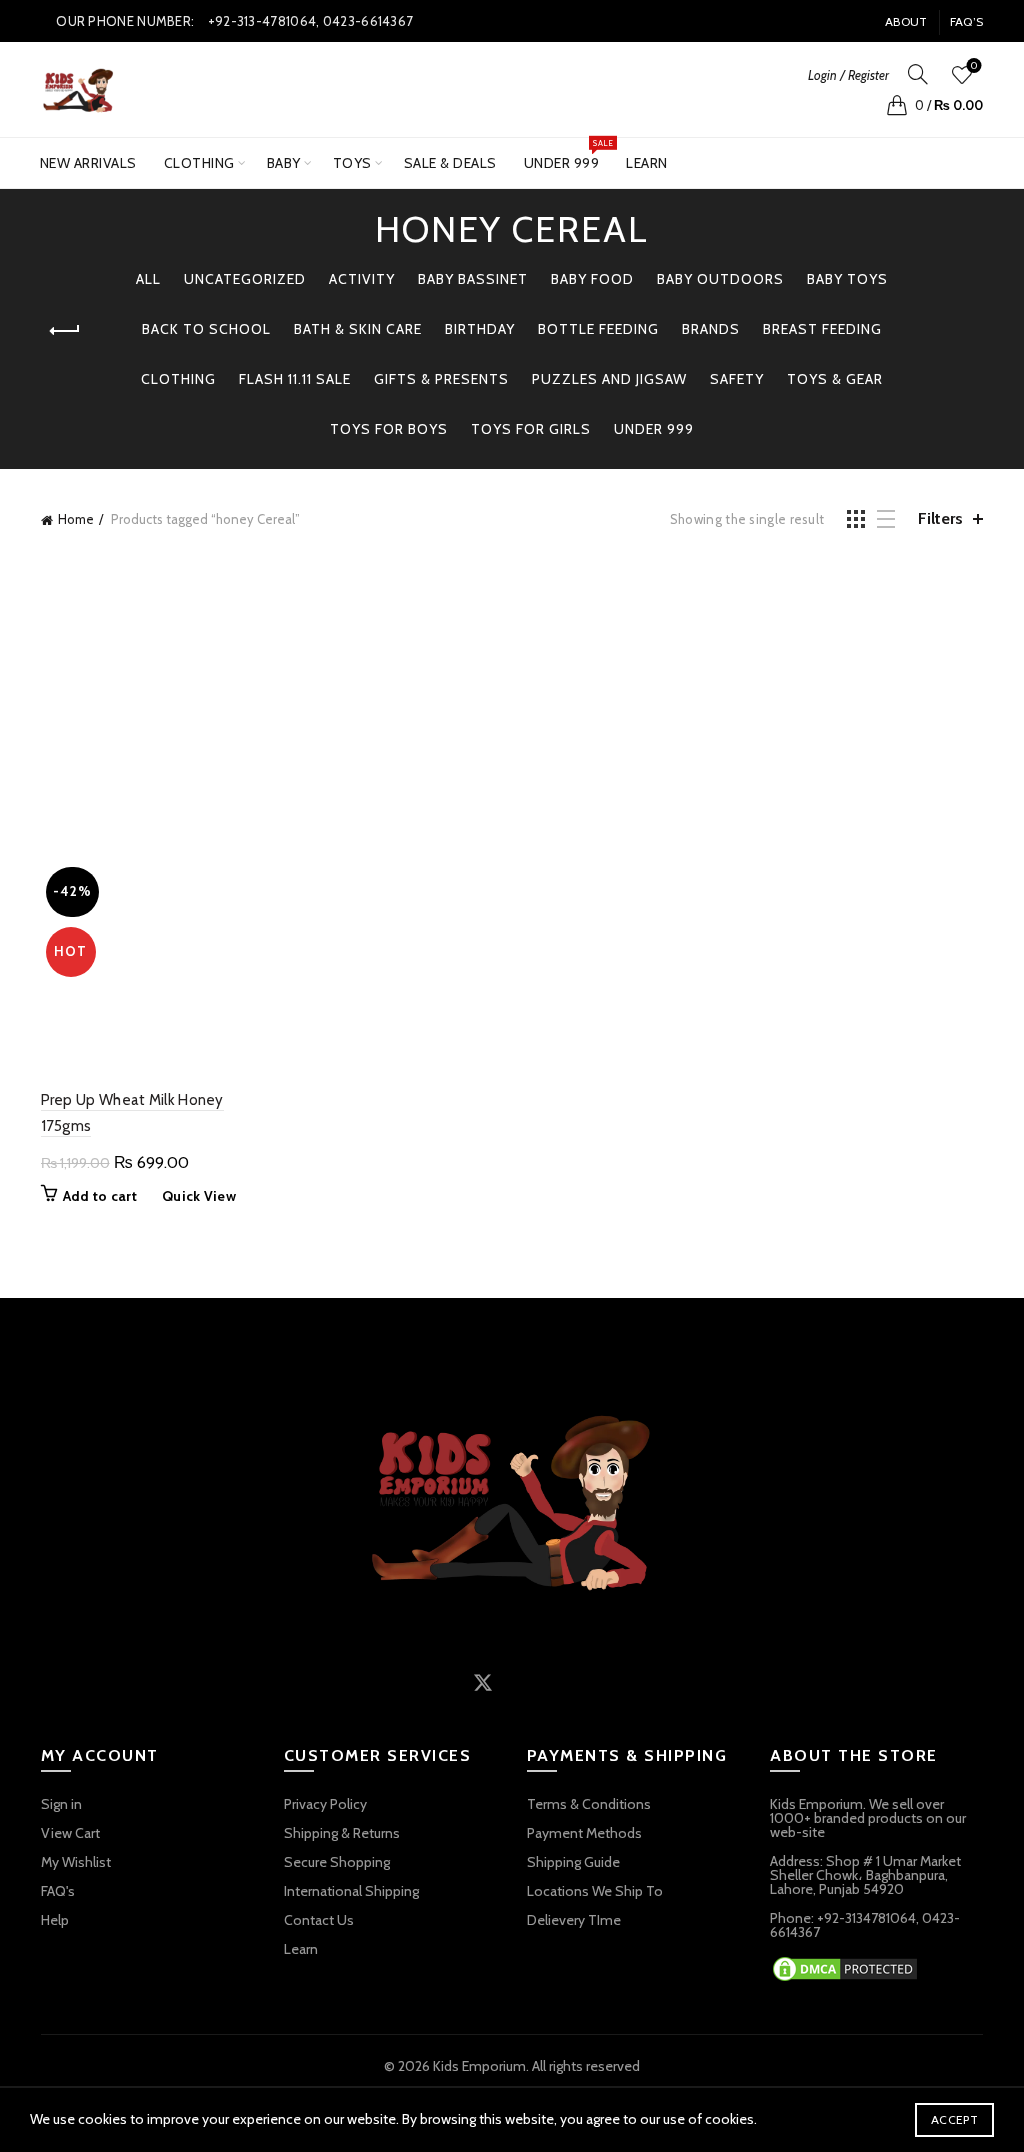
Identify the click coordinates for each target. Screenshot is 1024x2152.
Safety (737, 379)
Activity (362, 279)
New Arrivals (88, 163)
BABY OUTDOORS (720, 279)
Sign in (61, 1804)
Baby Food (592, 279)
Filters (940, 518)
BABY (284, 163)
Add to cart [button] (100, 1196)
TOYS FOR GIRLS (531, 429)
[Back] (66, 331)
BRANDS (711, 329)
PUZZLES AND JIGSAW (609, 379)
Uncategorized (245, 279)
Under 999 (654, 429)
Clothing (199, 163)
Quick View (199, 1196)
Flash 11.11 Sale (295, 379)
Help (55, 1920)
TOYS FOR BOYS (389, 429)
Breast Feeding (822, 329)
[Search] (918, 74)
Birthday (480, 329)
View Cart (70, 1833)
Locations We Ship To (595, 1891)
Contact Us (319, 1920)
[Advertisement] (517, 703)
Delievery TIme (574, 1920)
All (148, 279)
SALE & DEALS (450, 163)
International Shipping (351, 1891)
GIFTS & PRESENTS (441, 379)
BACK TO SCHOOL (206, 329)
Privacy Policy (325, 1804)
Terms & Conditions (589, 1804)
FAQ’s (967, 21)
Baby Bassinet (473, 279)
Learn (647, 163)
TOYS (352, 163)
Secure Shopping (337, 1862)
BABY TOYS (847, 279)
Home (76, 519)
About (906, 21)
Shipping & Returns (342, 1833)
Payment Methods (584, 1833)
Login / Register (848, 75)
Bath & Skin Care (358, 329)
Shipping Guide (573, 1862)
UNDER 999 (568, 155)
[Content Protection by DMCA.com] (845, 1967)
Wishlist (974, 66)
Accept (954, 2119)
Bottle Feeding (598, 329)
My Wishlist (76, 1862)
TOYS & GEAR (835, 379)
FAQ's (58, 1891)
